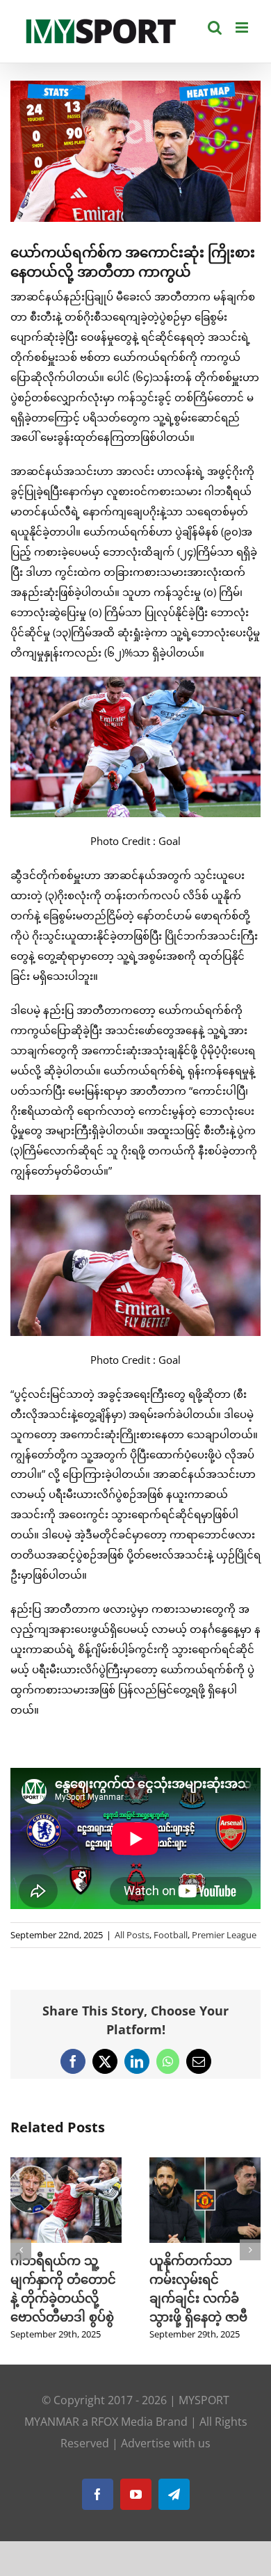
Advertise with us (166, 2462)
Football (171, 1935)
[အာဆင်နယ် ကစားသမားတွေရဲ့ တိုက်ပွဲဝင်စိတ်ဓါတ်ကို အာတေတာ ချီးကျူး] (205, 2164)
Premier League (224, 1935)
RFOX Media (122, 2440)
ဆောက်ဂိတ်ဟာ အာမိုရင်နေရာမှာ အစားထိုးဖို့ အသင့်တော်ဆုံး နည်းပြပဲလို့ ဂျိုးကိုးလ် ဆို (64, 2298)
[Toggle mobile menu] (243, 27)
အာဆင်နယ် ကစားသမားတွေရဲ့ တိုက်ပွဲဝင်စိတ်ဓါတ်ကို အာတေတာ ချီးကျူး (200, 2298)
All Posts (132, 1935)
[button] (21, 2259)
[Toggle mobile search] (215, 27)
